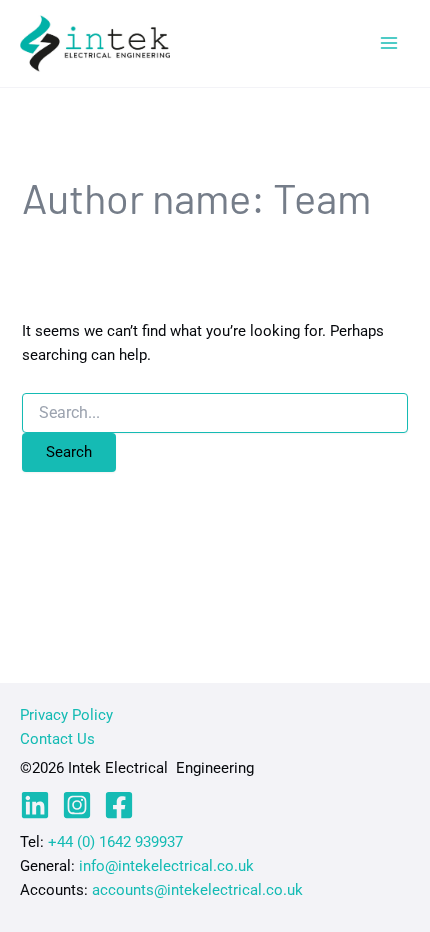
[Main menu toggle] (389, 43)
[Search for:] (214, 413)
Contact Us (57, 739)
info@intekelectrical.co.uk (166, 866)
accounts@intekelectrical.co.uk (197, 890)
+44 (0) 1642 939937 (115, 842)
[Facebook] (119, 805)
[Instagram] (77, 805)
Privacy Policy (66, 715)
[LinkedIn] (35, 805)
